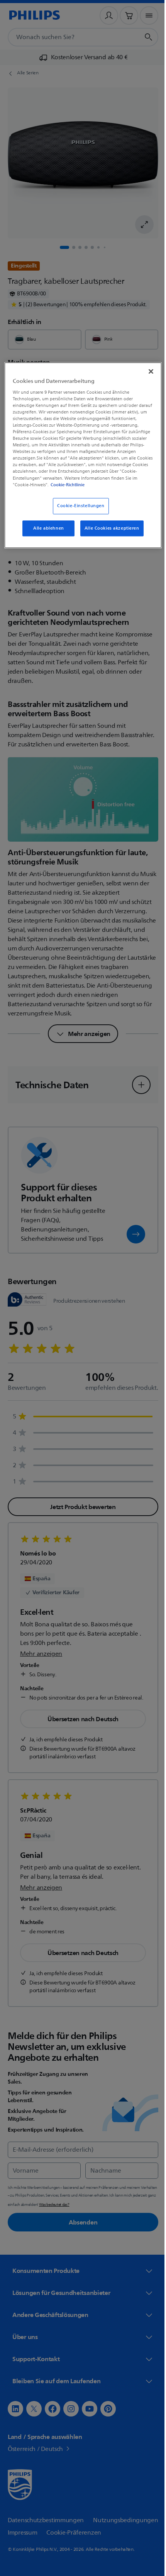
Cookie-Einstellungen (78, 512)
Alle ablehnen (46, 534)
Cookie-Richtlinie (50, 491)
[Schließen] (146, 370)
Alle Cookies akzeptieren (109, 534)
